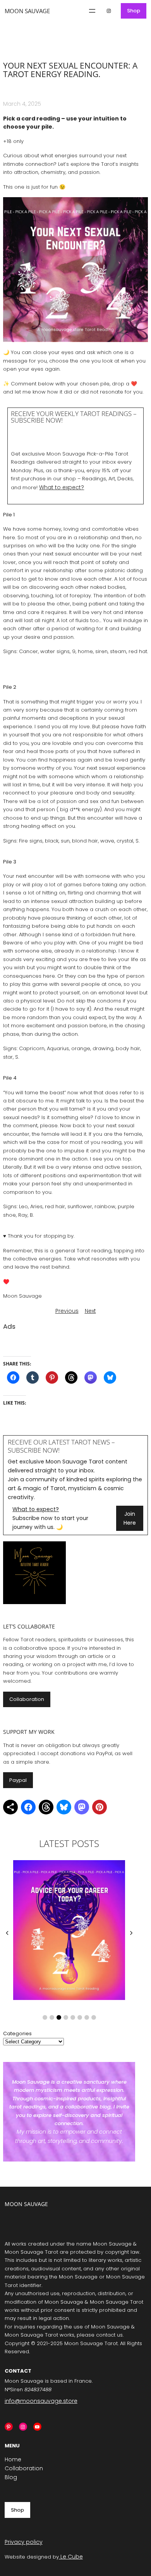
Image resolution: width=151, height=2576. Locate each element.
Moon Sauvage (27, 11)
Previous (67, 1311)
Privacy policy (24, 2542)
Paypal (18, 1780)
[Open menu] (92, 11)
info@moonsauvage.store (41, 2401)
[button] (45, 2017)
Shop (134, 11)
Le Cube (71, 2557)
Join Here (130, 1518)
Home (13, 2459)
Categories (17, 2033)
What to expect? (62, 487)
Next (90, 1311)
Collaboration (27, 1699)
